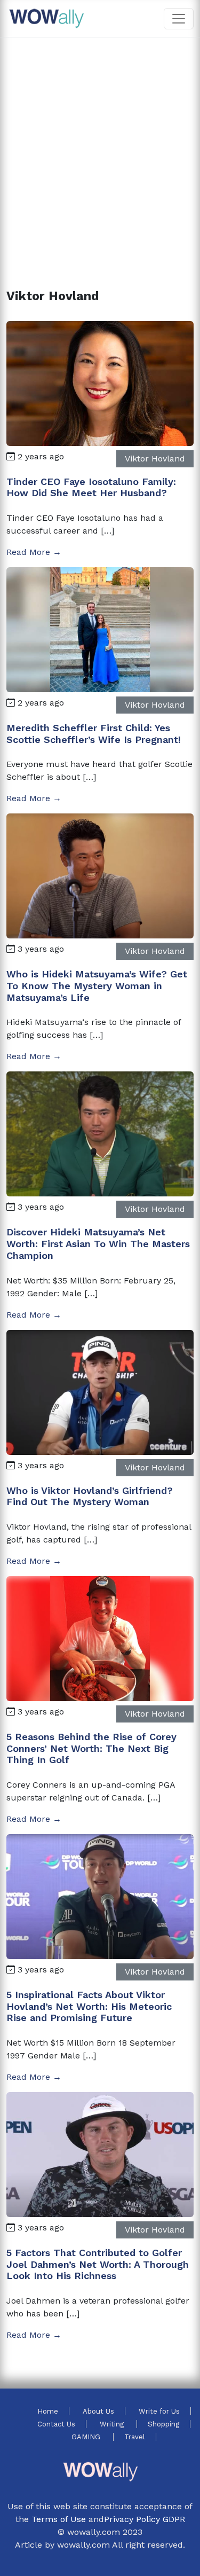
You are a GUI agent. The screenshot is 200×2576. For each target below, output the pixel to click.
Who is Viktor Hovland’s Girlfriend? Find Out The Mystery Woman (90, 1496)
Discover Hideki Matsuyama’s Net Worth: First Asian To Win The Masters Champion (98, 1243)
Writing (113, 2424)
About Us (98, 2411)
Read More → (34, 552)
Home (48, 2411)
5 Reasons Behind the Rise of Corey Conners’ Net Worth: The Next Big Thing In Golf (91, 1748)
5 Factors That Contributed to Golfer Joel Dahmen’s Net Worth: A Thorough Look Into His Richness (98, 2264)
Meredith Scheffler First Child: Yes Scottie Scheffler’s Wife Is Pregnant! (94, 734)
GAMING (87, 2437)
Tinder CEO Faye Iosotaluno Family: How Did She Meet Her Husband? (91, 487)
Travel (135, 2437)
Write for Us (159, 2411)
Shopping (163, 2424)
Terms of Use (59, 2519)
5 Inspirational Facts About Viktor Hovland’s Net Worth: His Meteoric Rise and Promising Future (89, 2006)
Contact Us (56, 2424)
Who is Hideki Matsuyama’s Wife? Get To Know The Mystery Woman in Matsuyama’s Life (97, 985)
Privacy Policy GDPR (145, 2519)
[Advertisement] (100, 150)
